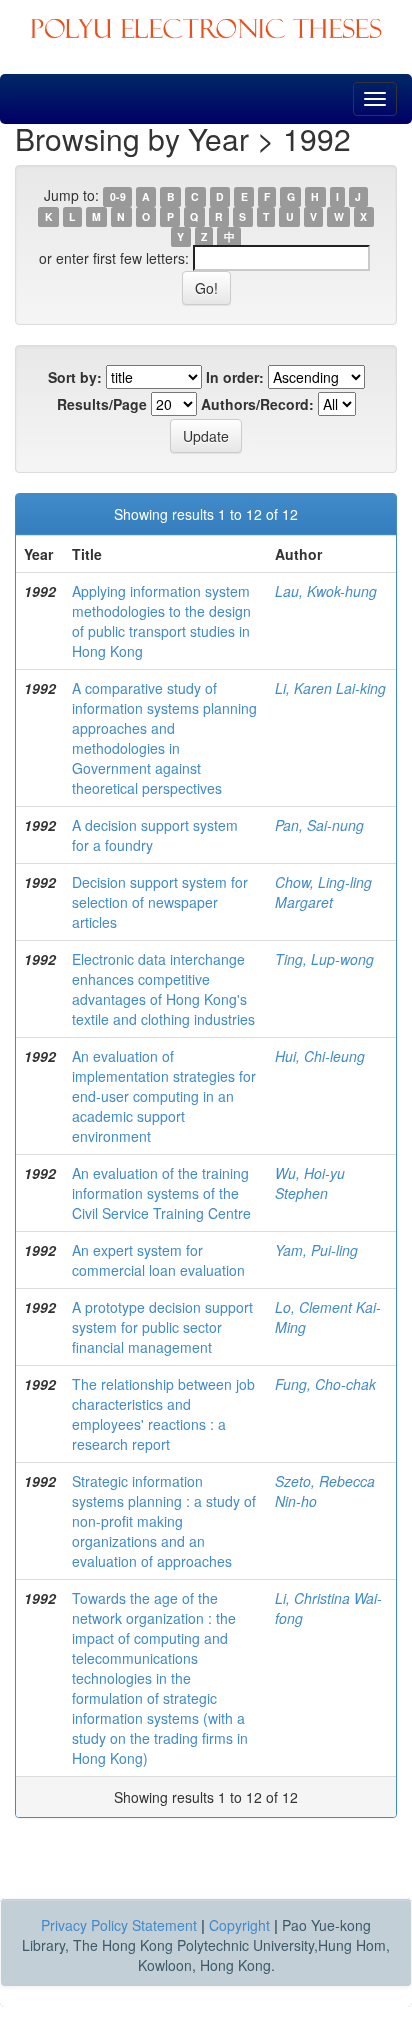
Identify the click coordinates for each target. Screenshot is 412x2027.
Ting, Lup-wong (324, 959)
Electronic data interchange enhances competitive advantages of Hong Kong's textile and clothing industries (163, 989)
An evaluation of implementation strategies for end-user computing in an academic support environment (164, 1096)
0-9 (118, 196)
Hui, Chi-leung (320, 1056)
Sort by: (75, 377)
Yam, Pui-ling (316, 1250)
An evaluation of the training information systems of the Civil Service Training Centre (161, 1193)
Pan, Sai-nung (319, 825)
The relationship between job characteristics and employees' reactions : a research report (163, 1414)
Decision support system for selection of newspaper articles (160, 902)
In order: (235, 377)
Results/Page (102, 404)
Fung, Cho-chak (325, 1384)
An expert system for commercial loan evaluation (158, 1260)
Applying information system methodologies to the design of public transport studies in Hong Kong (161, 621)
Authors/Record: (257, 404)
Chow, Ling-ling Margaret (323, 892)
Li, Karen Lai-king (330, 688)
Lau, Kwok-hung (326, 591)
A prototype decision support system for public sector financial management (162, 1327)
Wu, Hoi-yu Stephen (310, 1183)
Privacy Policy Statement (119, 1925)
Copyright (239, 1925)
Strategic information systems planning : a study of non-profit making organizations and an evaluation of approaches (164, 1521)
